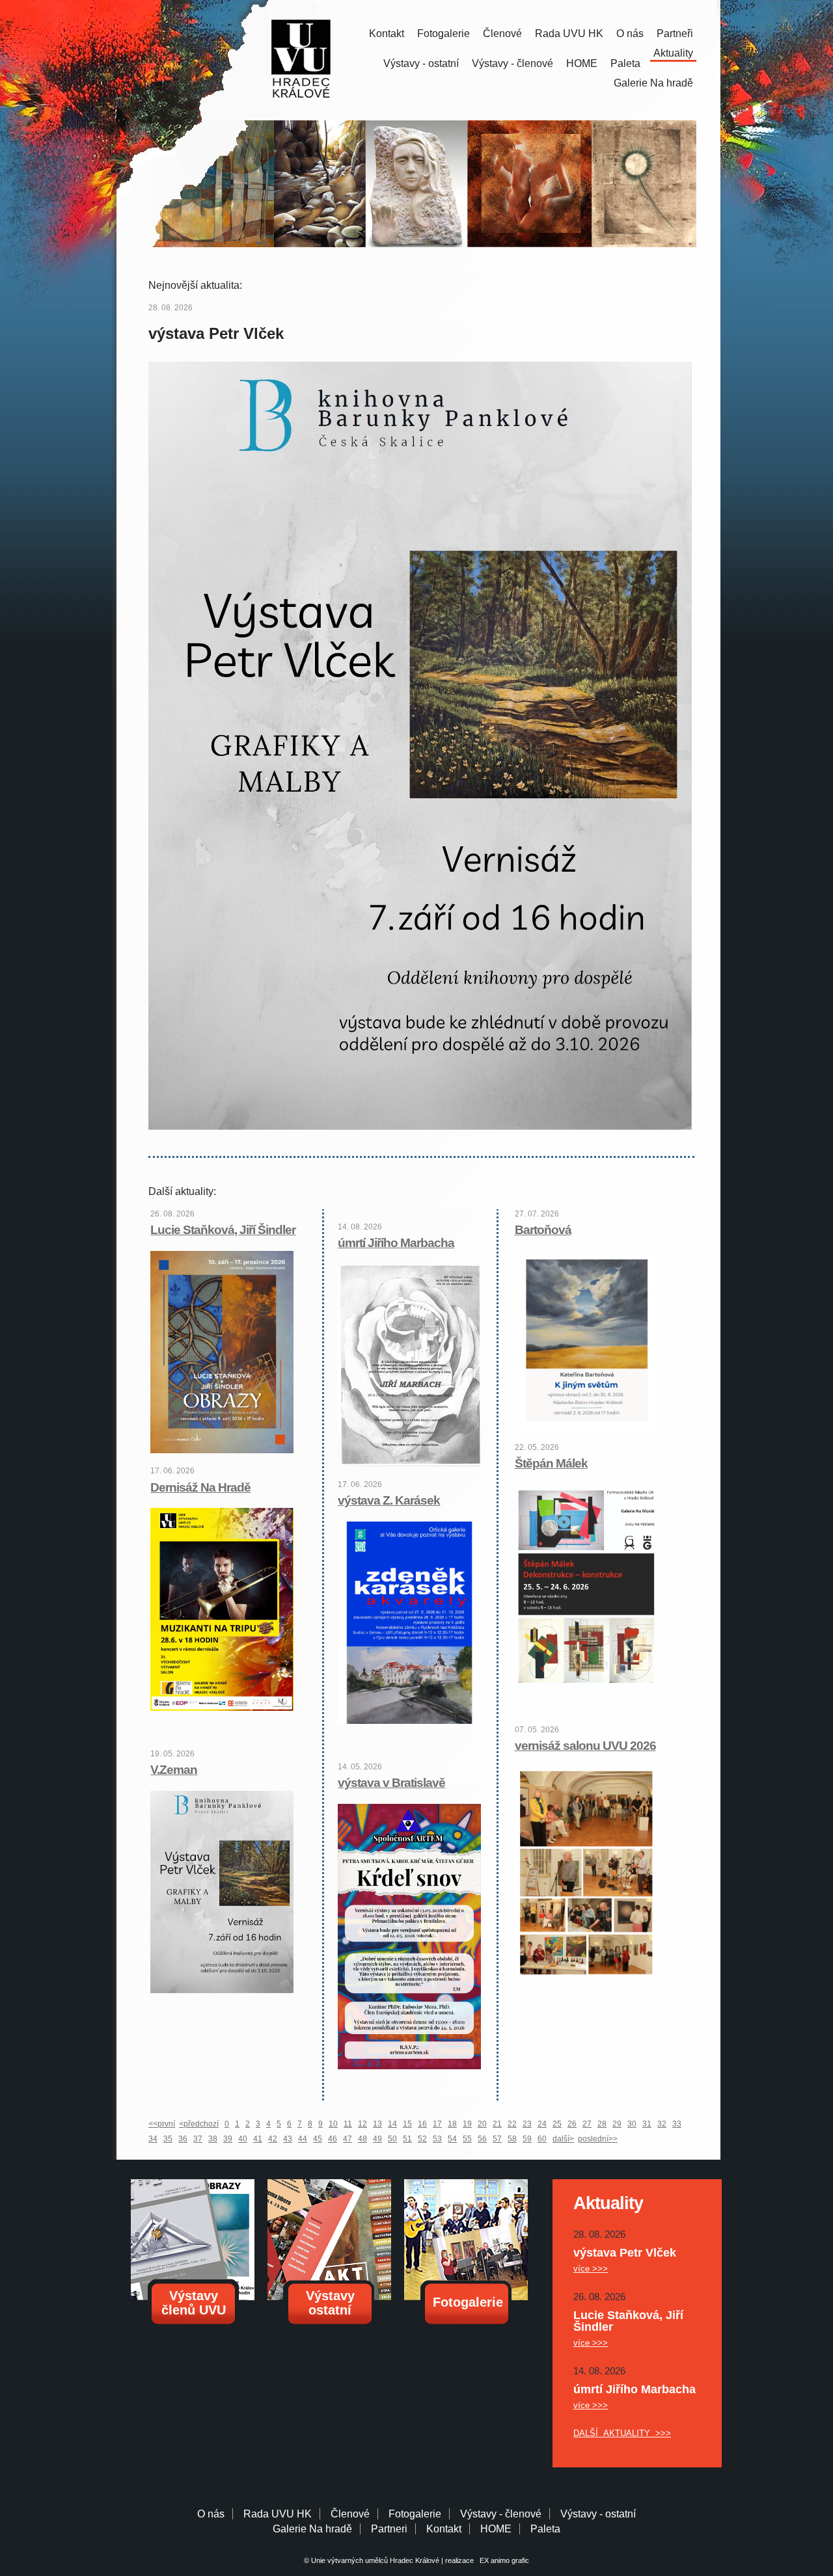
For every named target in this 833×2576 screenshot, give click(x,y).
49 (377, 2139)
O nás (630, 34)
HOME (582, 63)
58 (512, 2139)
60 (542, 2139)
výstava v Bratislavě (391, 1783)
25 (557, 2124)
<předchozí (199, 2124)
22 (512, 2124)
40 (243, 2139)
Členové (502, 34)
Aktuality (673, 53)
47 (348, 2139)
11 (348, 2124)
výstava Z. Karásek (389, 1500)
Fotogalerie (444, 34)
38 (213, 2139)
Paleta (625, 63)
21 (497, 2124)
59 (527, 2139)
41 (258, 2139)
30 (632, 2124)
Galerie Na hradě (312, 2529)
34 (153, 2139)
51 (407, 2139)
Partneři (675, 34)
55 (467, 2139)
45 (318, 2139)
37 (198, 2139)
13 (377, 2124)
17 (437, 2124)
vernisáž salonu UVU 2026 (585, 1746)
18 (452, 2124)
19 (467, 2124)
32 (662, 2124)
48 (362, 2139)
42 (273, 2139)
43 (288, 2139)
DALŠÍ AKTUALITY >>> (622, 2433)
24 (542, 2124)
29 (617, 2124)
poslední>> (598, 2139)
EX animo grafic (502, 2560)
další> (563, 2139)
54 (452, 2139)
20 (482, 2124)
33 (677, 2124)
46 (333, 2139)
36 (183, 2139)
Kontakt (387, 34)
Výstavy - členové (512, 63)
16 (422, 2124)
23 (527, 2124)
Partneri (389, 2529)
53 (437, 2139)
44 (303, 2139)
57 (497, 2139)
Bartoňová (543, 1230)
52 (422, 2139)
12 (362, 2124)
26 (572, 2124)
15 (407, 2124)
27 (587, 2124)
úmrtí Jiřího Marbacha (396, 1243)
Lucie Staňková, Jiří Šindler (223, 1230)
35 (168, 2139)
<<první (162, 2124)
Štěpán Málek (551, 1463)
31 (647, 2124)
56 (482, 2139)
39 (228, 2139)
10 (333, 2124)
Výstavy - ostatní (421, 63)
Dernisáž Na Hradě (200, 1487)
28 (602, 2124)
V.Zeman (174, 1770)
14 (392, 2124)
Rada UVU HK (569, 34)
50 (392, 2139)
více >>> (591, 2269)
